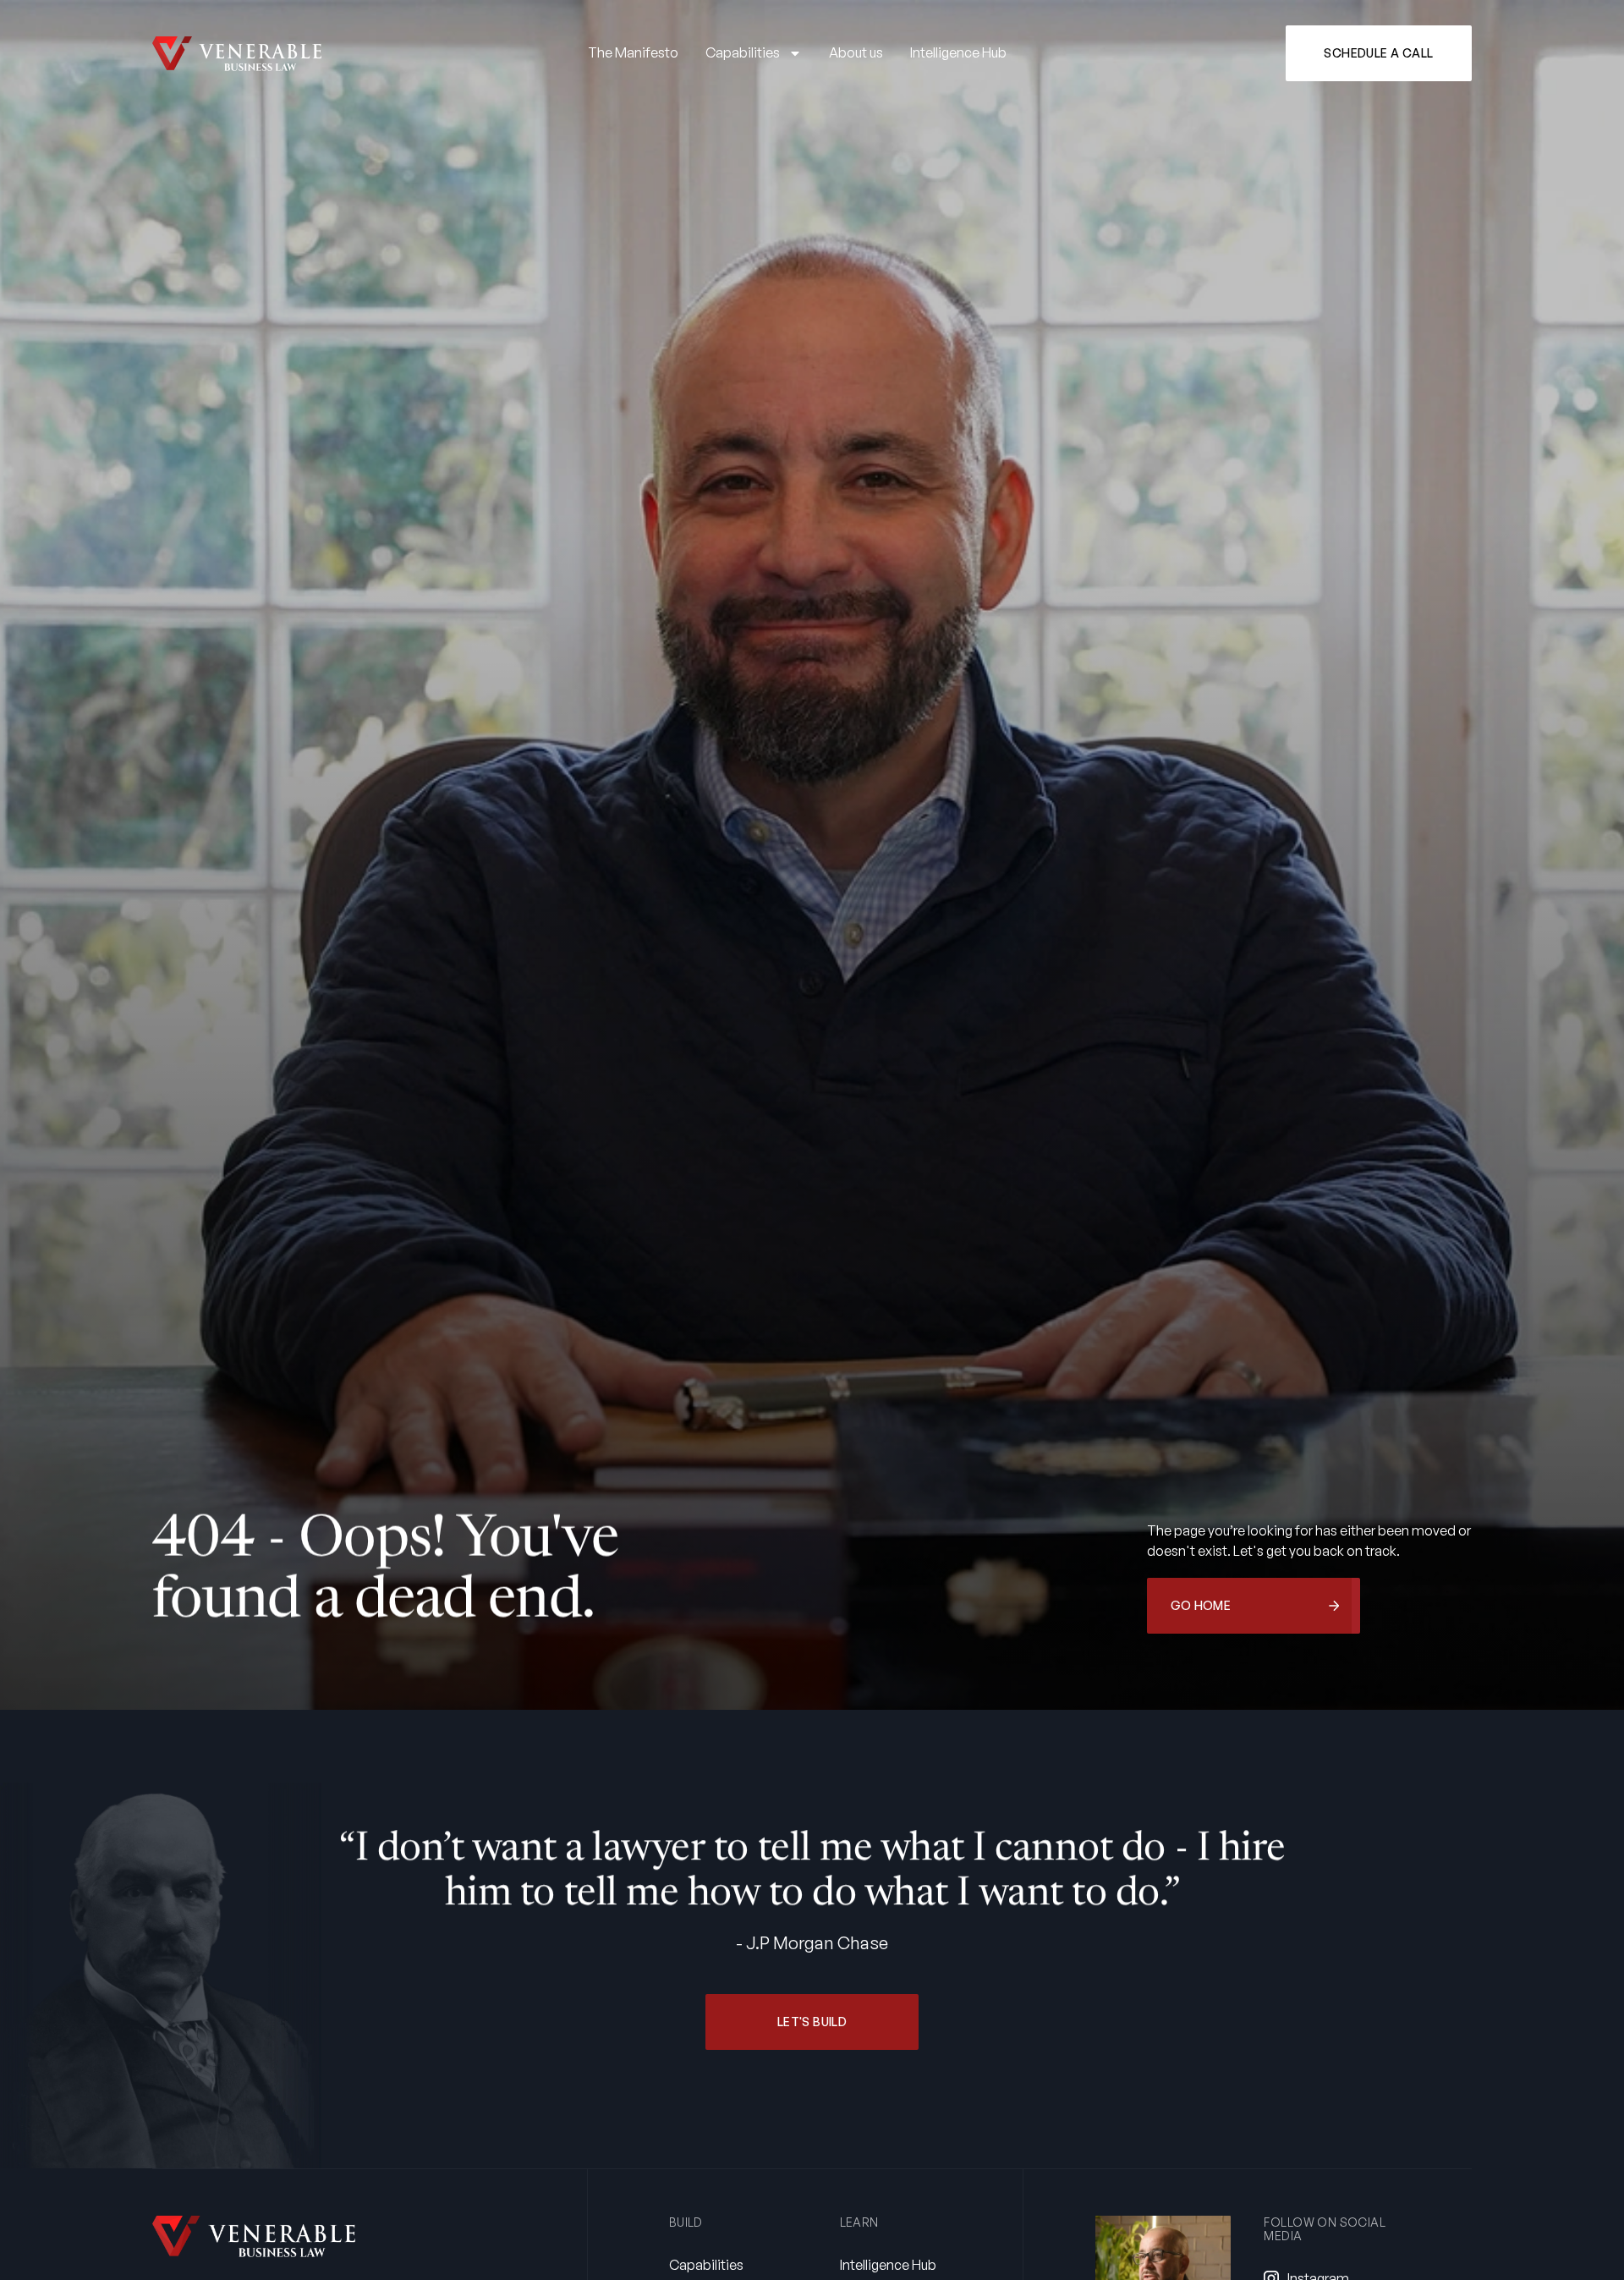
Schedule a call (1378, 53)
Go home (1201, 1605)
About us (856, 52)
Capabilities (743, 52)
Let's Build (812, 2022)
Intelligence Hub (958, 52)
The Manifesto (633, 52)
